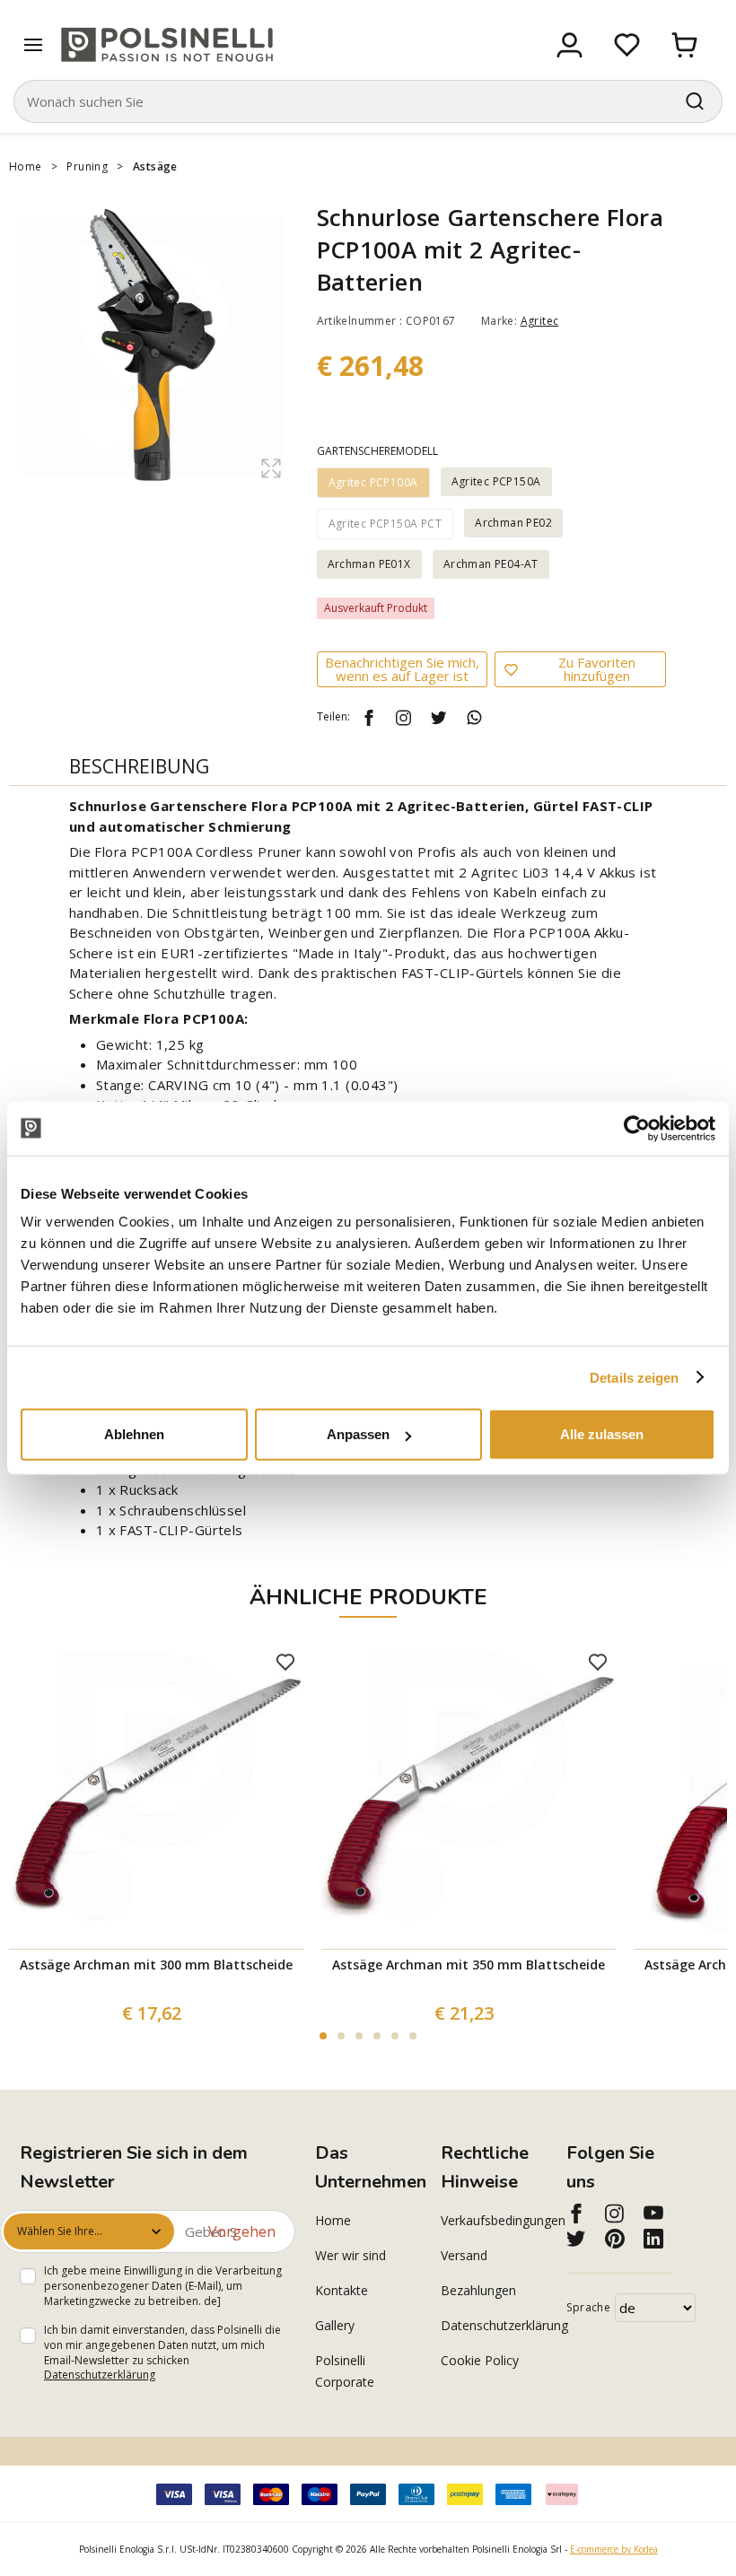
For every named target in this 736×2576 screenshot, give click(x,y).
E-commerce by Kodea (614, 2549)
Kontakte (342, 2290)
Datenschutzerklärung (100, 2375)
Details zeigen (634, 1377)
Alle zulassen (602, 1434)
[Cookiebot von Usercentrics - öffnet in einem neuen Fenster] (637, 1128)
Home (26, 166)
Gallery (335, 2325)
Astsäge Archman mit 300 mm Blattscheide (156, 1965)
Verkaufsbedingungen (494, 2220)
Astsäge (155, 166)
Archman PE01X (369, 564)
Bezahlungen (478, 2290)
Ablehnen (134, 1434)
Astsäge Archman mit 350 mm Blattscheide (469, 1965)
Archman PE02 (513, 523)
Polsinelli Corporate (345, 2371)
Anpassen (358, 1434)
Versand (464, 2255)
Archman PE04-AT (491, 564)
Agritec (540, 321)
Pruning (87, 166)
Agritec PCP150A (496, 481)
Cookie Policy (480, 2360)
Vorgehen (242, 2231)
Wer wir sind (350, 2255)
